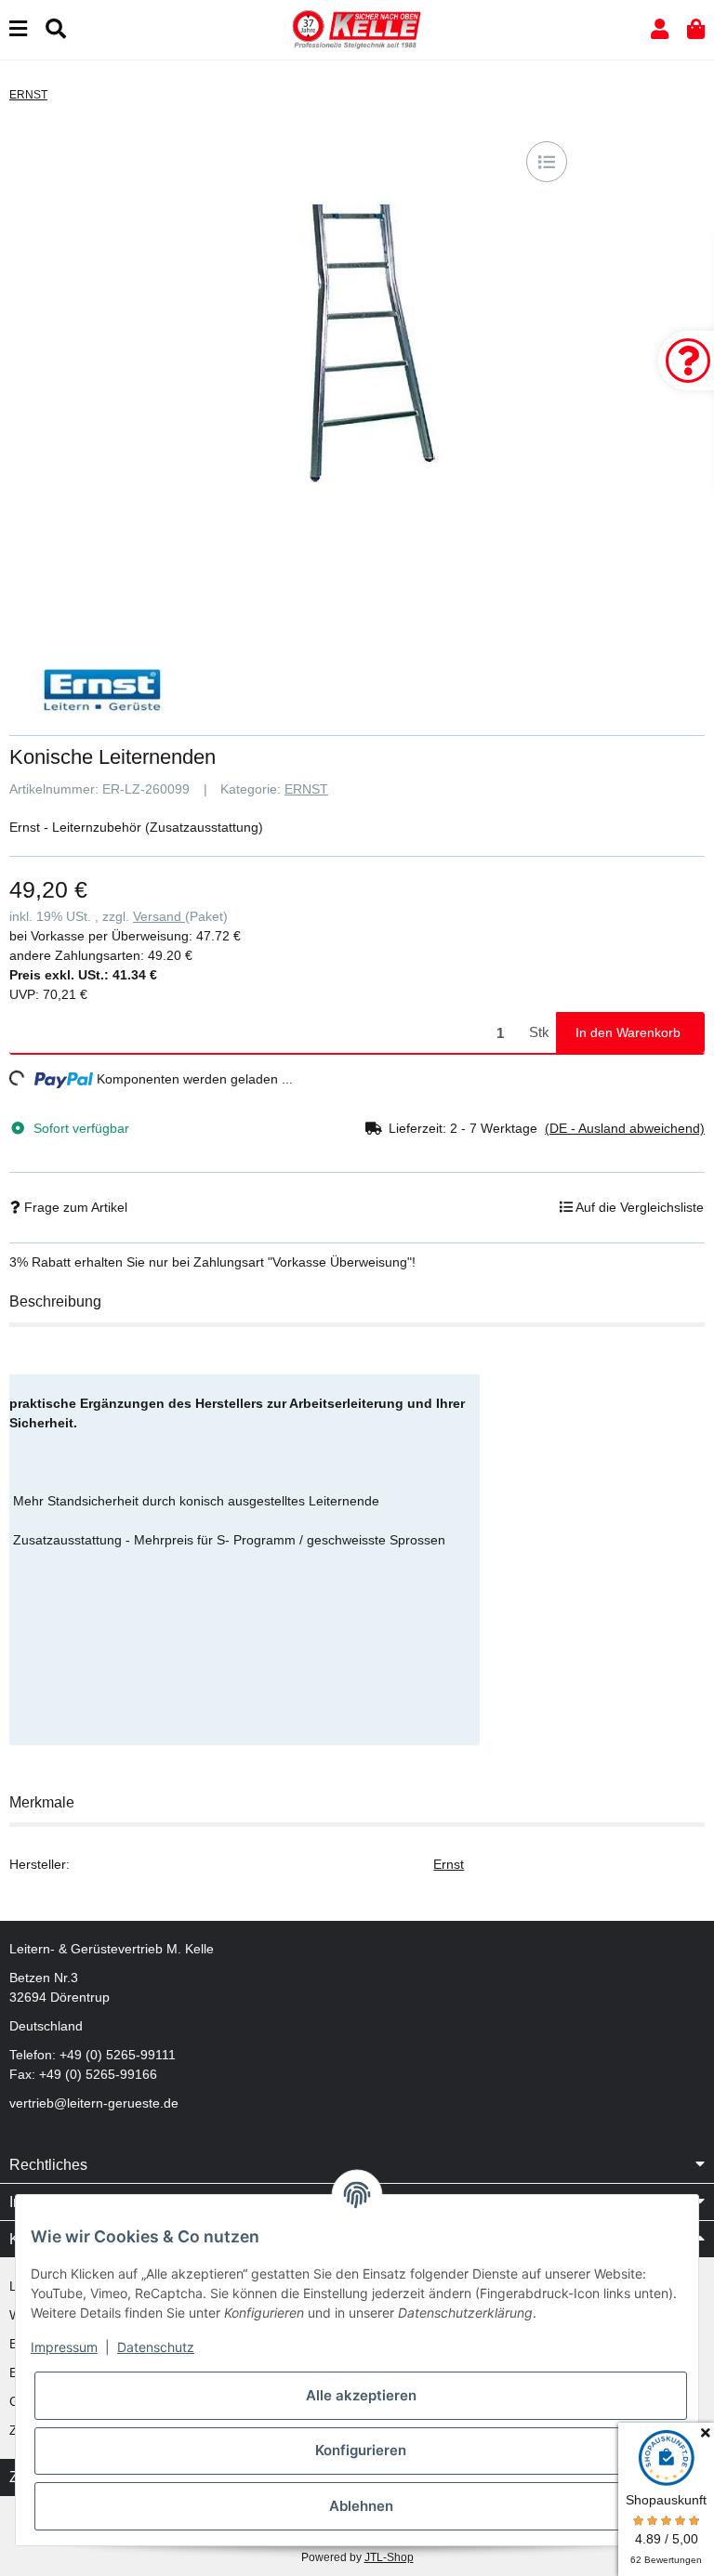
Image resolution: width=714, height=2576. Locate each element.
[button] (660, 29)
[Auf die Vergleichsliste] (547, 162)
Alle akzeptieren (361, 2395)
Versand (159, 916)
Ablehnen (361, 2506)
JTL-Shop (389, 2557)
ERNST (306, 789)
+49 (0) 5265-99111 (118, 2055)
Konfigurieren (361, 2450)
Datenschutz (156, 2347)
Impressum (64, 2347)
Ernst (449, 1864)
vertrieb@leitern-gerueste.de (94, 2103)
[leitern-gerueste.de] (357, 29)
